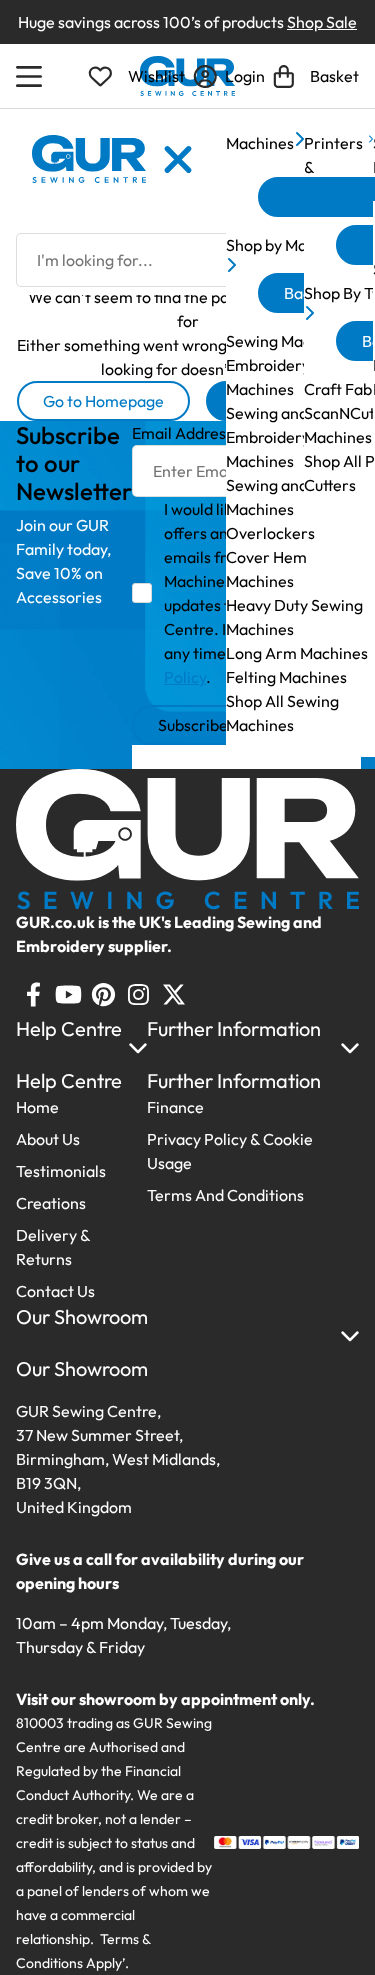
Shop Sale (322, 22)
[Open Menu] (32, 76)
